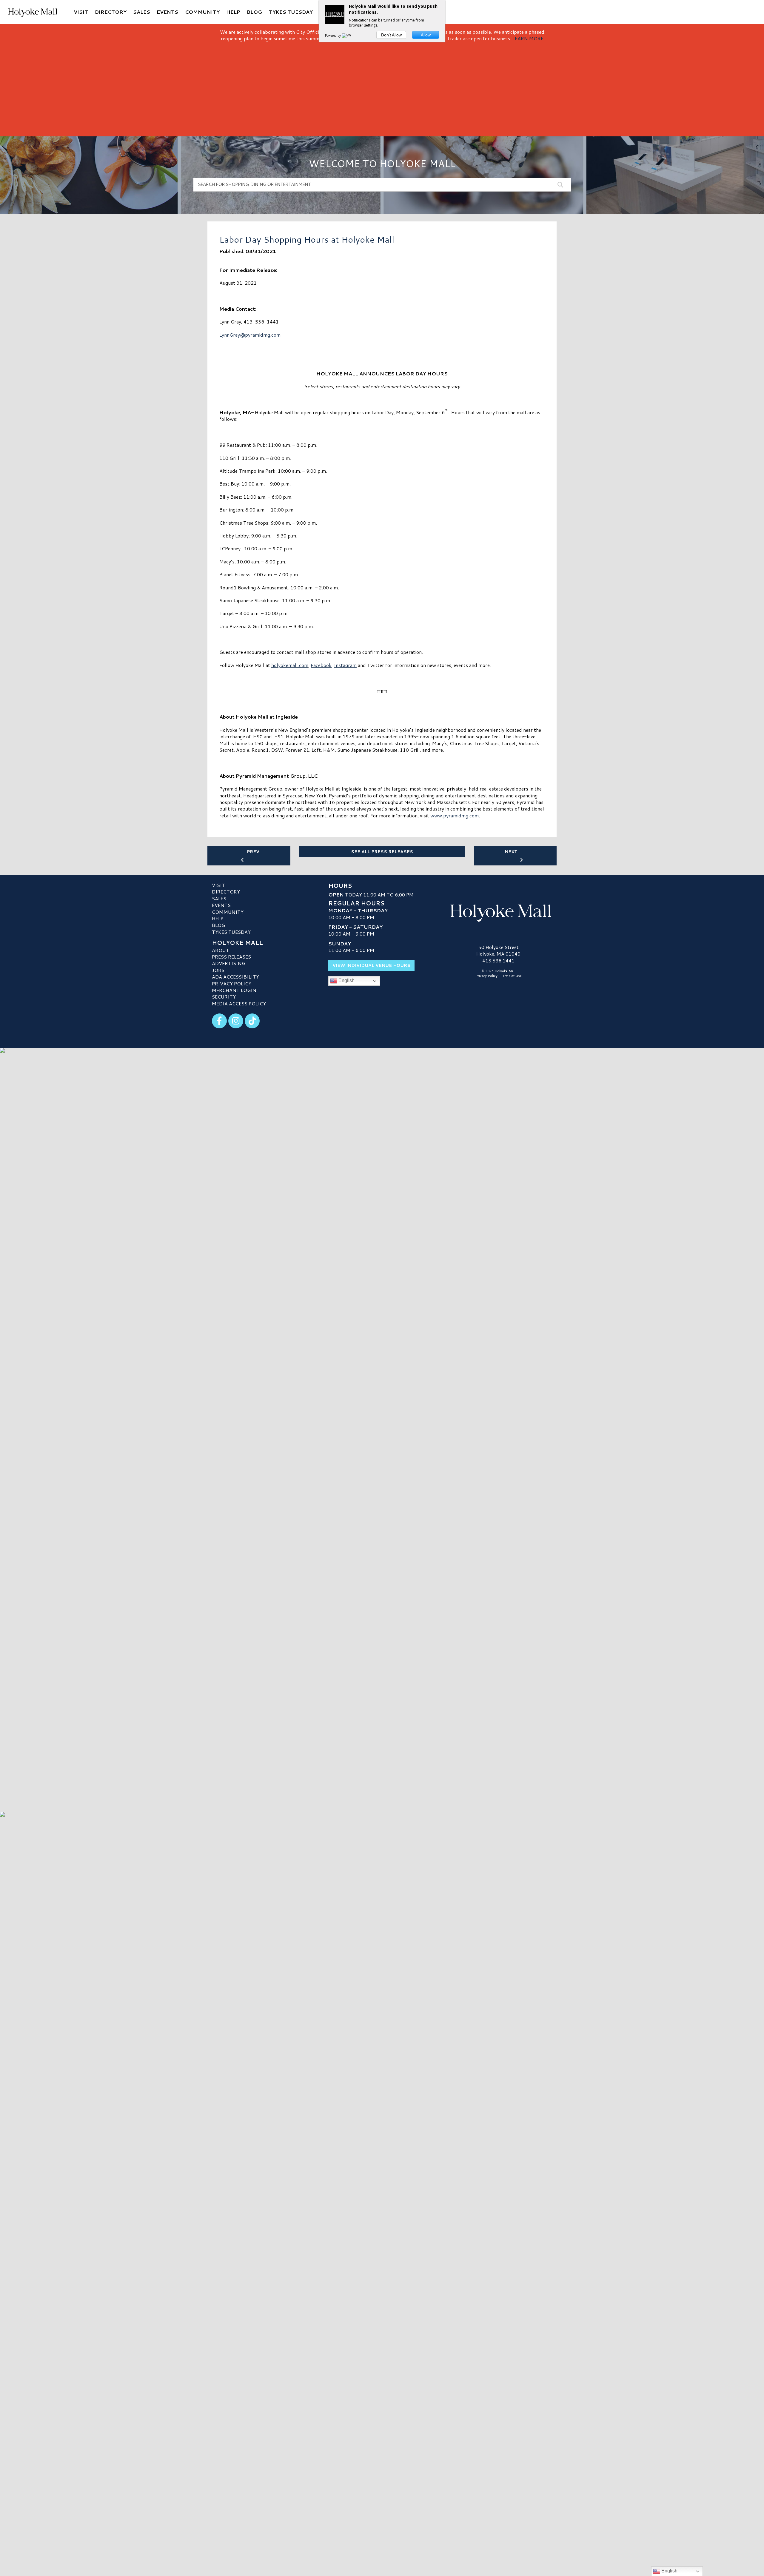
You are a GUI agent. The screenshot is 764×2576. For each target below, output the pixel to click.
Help (218, 918)
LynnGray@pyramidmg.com (250, 335)
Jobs (218, 970)
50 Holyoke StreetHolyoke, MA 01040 (498, 950)
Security (224, 997)
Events (221, 905)
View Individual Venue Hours (371, 965)
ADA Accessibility (235, 977)
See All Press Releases (382, 852)
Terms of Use (511, 976)
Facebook (321, 665)
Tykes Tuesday (231, 932)
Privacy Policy (232, 983)
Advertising (229, 963)
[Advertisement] (382, 87)
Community (228, 912)
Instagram (345, 665)
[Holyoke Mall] (498, 912)
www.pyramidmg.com (455, 815)
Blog (218, 925)
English (346, 981)
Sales (219, 898)
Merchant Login (234, 990)
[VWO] (348, 36)
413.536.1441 (498, 961)
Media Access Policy (239, 1003)
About (221, 950)
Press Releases (231, 957)
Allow (426, 35)
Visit (218, 885)
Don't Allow (391, 35)
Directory (226, 892)
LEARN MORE (528, 38)
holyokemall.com (290, 665)
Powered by (333, 36)
